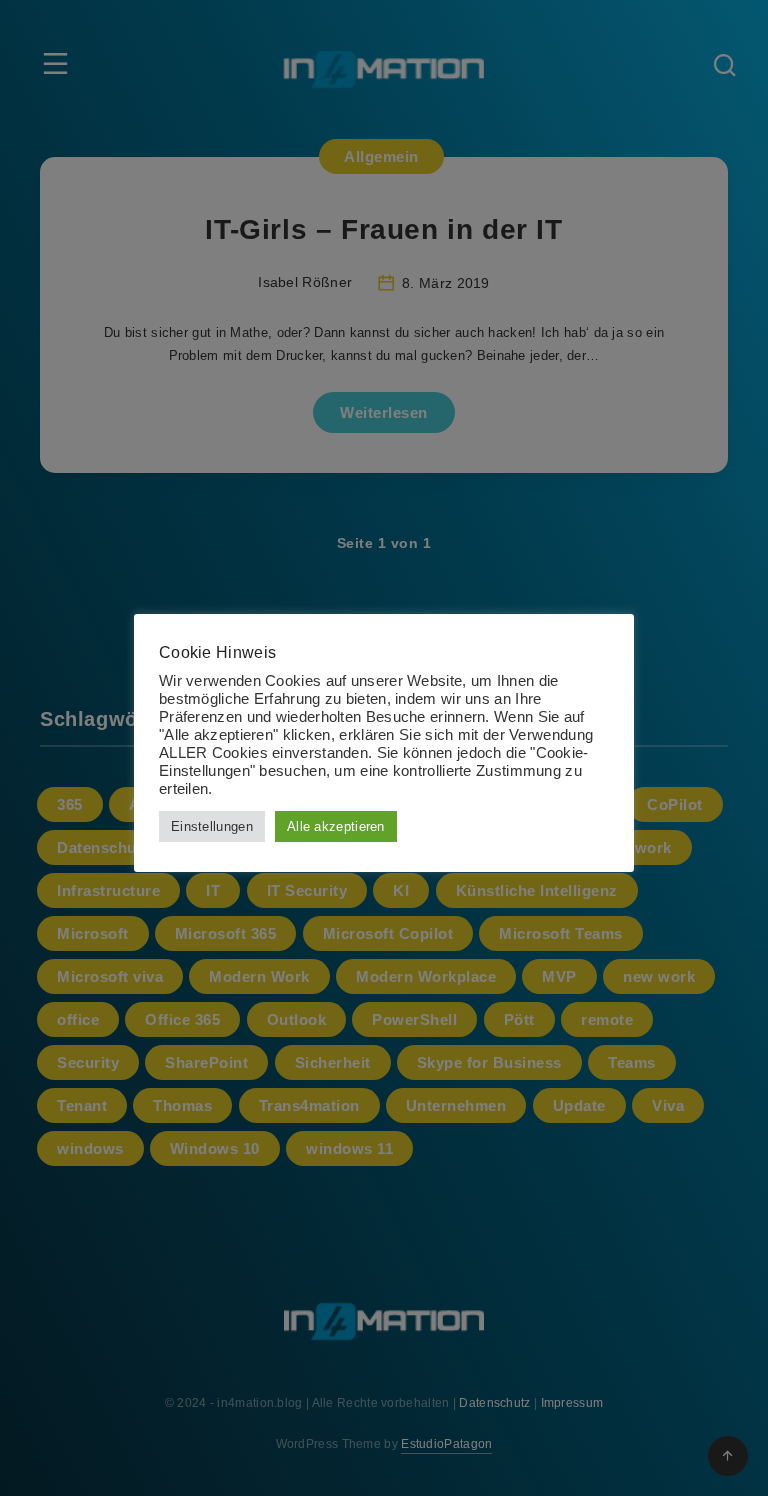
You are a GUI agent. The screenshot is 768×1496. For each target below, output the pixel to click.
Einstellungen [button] (212, 826)
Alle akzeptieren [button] (336, 826)
